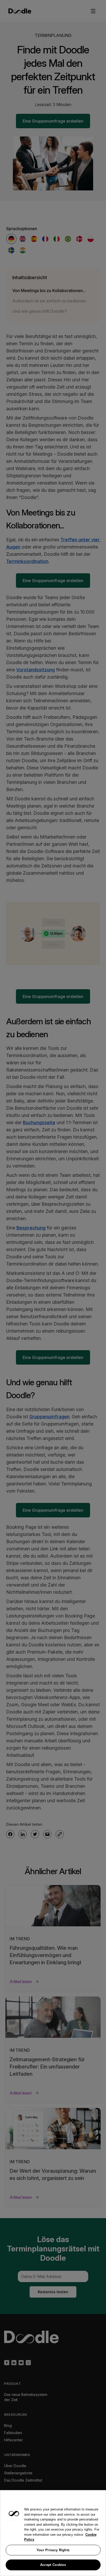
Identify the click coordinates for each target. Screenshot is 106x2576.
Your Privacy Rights (53, 2550)
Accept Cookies (53, 2565)
